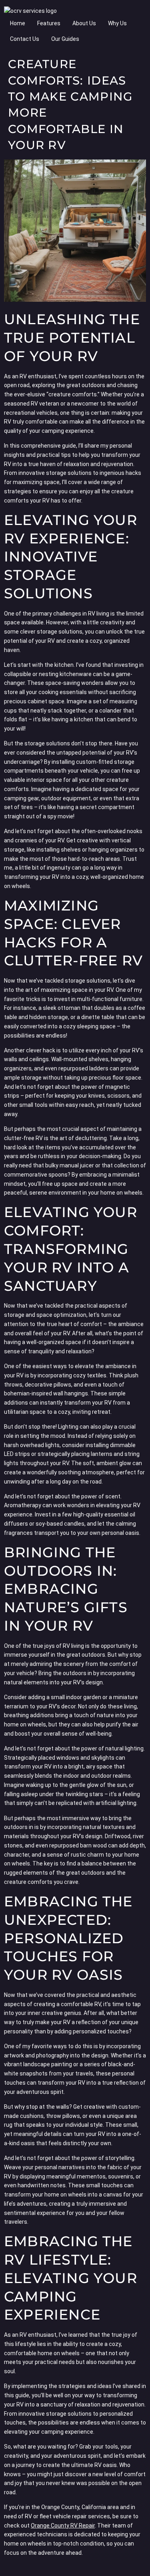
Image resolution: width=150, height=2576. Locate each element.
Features (49, 23)
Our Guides (65, 39)
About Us (84, 23)
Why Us (117, 23)
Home (18, 23)
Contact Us (25, 39)
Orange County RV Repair (63, 2526)
